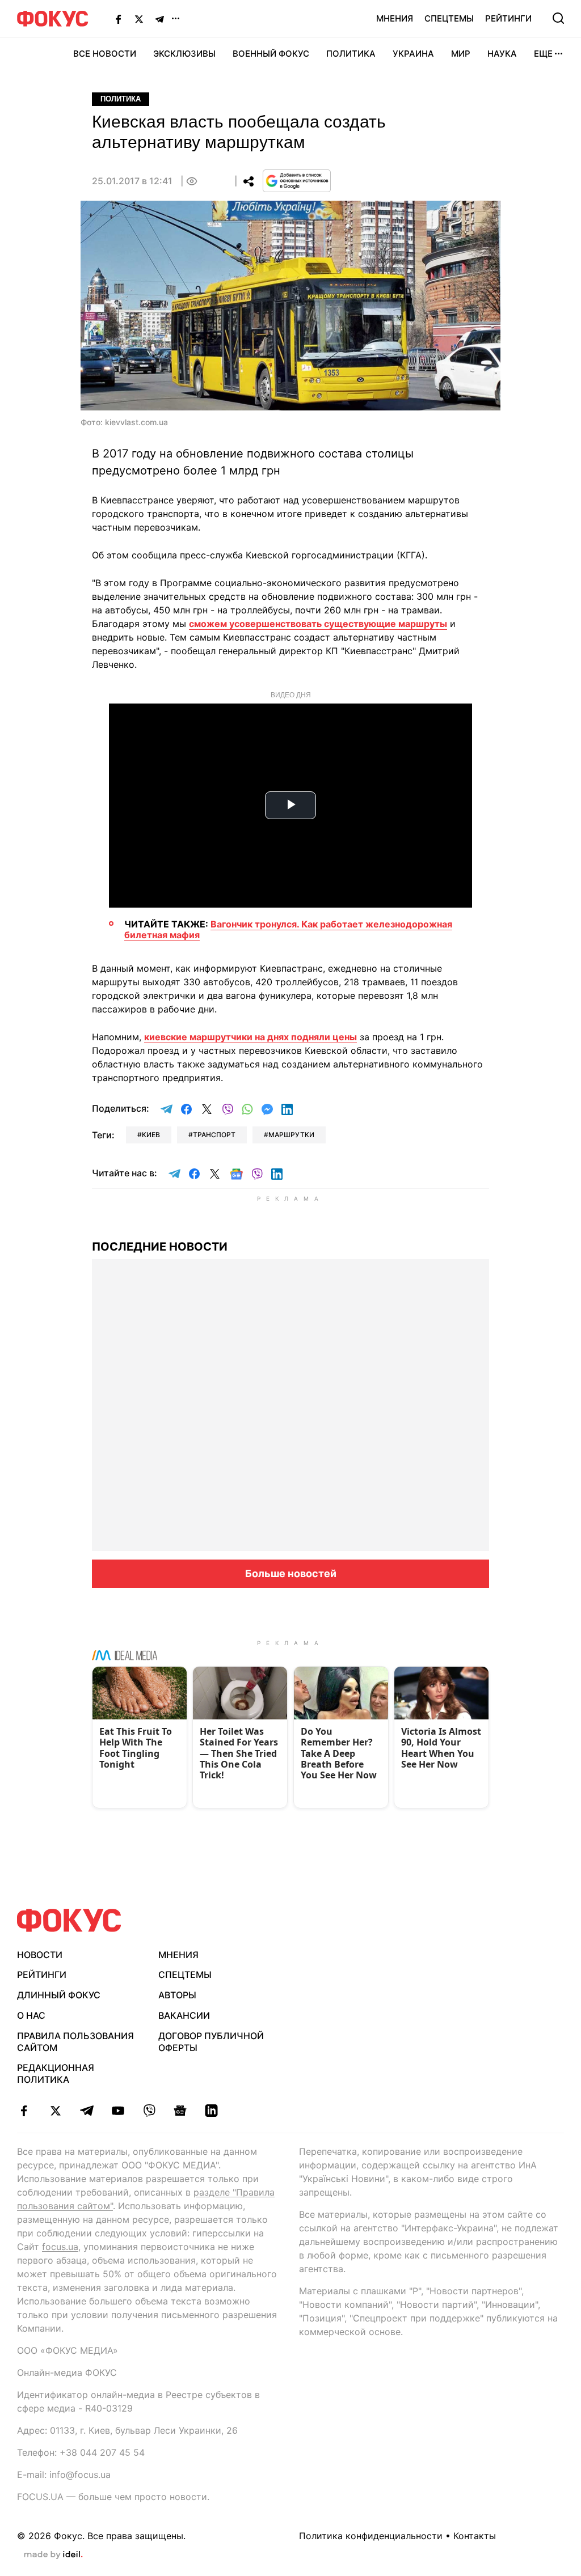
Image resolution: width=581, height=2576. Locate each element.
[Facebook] (119, 19)
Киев (151, 1135)
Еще (543, 54)
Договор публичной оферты (211, 2042)
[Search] (558, 18)
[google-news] (180, 2111)
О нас (31, 2015)
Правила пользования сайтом (75, 2042)
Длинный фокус (59, 1995)
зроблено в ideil (53, 2555)
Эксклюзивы (184, 54)
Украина (413, 54)
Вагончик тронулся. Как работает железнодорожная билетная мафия (288, 929)
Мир (461, 54)
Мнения (395, 18)
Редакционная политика (56, 2073)
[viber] (149, 2111)
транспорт (214, 1135)
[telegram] (87, 2111)
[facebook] (24, 2111)
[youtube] (118, 2111)
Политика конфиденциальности (371, 2536)
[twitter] (55, 2111)
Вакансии (184, 2015)
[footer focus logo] (69, 1920)
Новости (40, 1955)
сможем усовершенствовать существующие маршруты (318, 624)
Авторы (177, 1995)
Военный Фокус (271, 54)
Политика (351, 54)
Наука (502, 54)
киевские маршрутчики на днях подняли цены (250, 1037)
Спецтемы (449, 18)
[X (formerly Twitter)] (139, 19)
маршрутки (291, 1135)
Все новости (105, 54)
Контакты (475, 2536)
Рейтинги (508, 18)
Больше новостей (291, 1573)
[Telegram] (159, 19)
